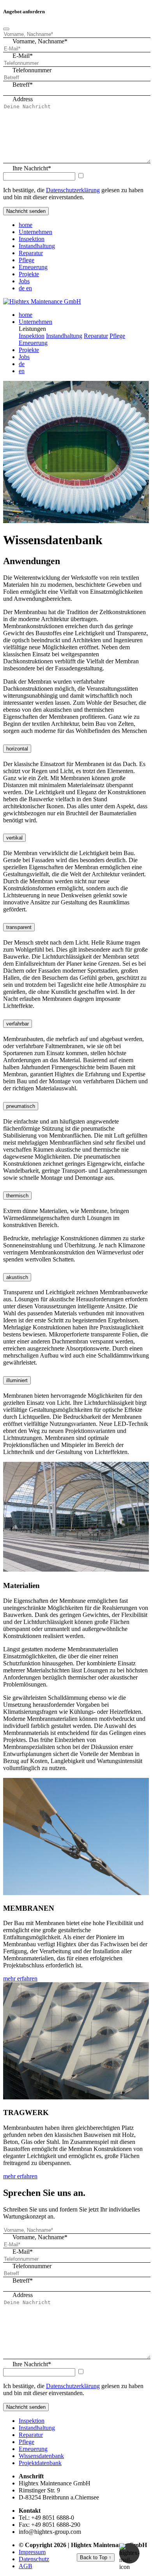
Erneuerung (33, 267)
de (22, 288)
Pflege (27, 260)
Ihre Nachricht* (32, 168)
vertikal (14, 838)
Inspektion (32, 239)
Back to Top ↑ (96, 2557)
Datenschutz (34, 2559)
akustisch (17, 1277)
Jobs (24, 281)
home (26, 225)
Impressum (32, 2552)
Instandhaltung (37, 246)
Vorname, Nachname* (40, 41)
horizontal (17, 749)
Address (23, 99)
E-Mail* (23, 56)
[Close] (6, 29)
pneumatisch (21, 1106)
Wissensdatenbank (41, 2456)
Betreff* (23, 85)
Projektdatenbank (40, 2463)
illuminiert (17, 1380)
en (29, 288)
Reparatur (31, 253)
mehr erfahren (20, 1978)
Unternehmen (35, 232)
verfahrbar (18, 1024)
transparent (19, 927)
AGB (26, 2566)
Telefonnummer (32, 70)
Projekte (29, 274)
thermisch (17, 1196)
